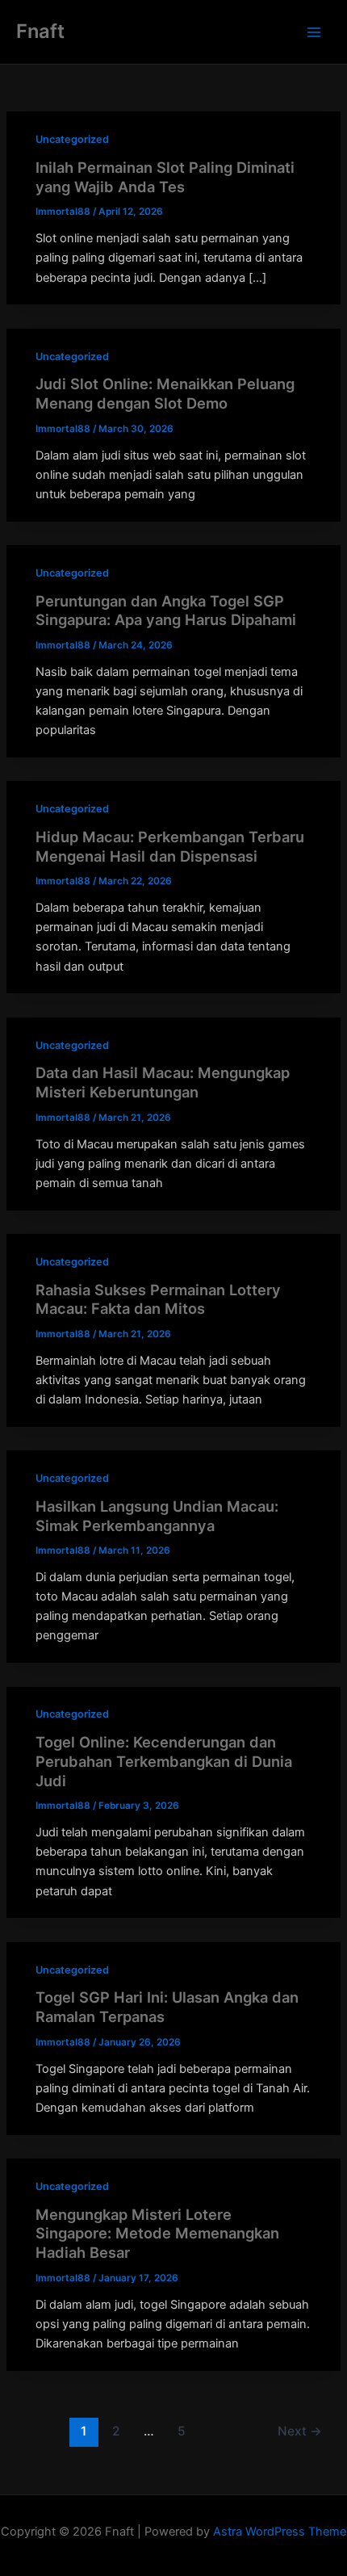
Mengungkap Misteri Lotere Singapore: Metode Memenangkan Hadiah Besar (157, 2233)
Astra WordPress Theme (280, 2532)
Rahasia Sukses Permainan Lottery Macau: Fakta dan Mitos (158, 1299)
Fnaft (40, 31)
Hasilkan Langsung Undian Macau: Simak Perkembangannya (157, 1516)
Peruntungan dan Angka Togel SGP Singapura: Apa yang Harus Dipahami (166, 610)
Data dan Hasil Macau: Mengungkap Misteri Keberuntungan (163, 1082)
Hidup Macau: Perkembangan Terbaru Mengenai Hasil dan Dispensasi (170, 846)
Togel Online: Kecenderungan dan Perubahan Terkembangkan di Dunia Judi (164, 1761)
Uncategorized (72, 139)
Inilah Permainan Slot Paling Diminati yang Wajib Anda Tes (165, 177)
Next (300, 2431)
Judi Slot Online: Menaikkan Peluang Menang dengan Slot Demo (165, 393)
